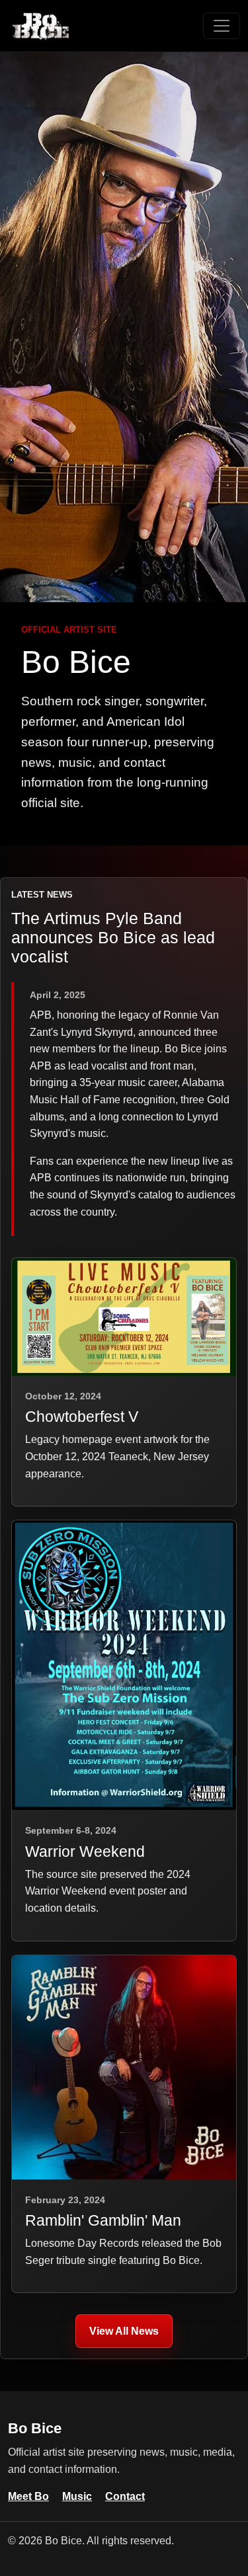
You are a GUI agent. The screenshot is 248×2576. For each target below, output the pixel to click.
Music (77, 2496)
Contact (125, 2496)
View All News (124, 2331)
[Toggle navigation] (222, 26)
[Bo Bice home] (41, 26)
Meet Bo (28, 2496)
